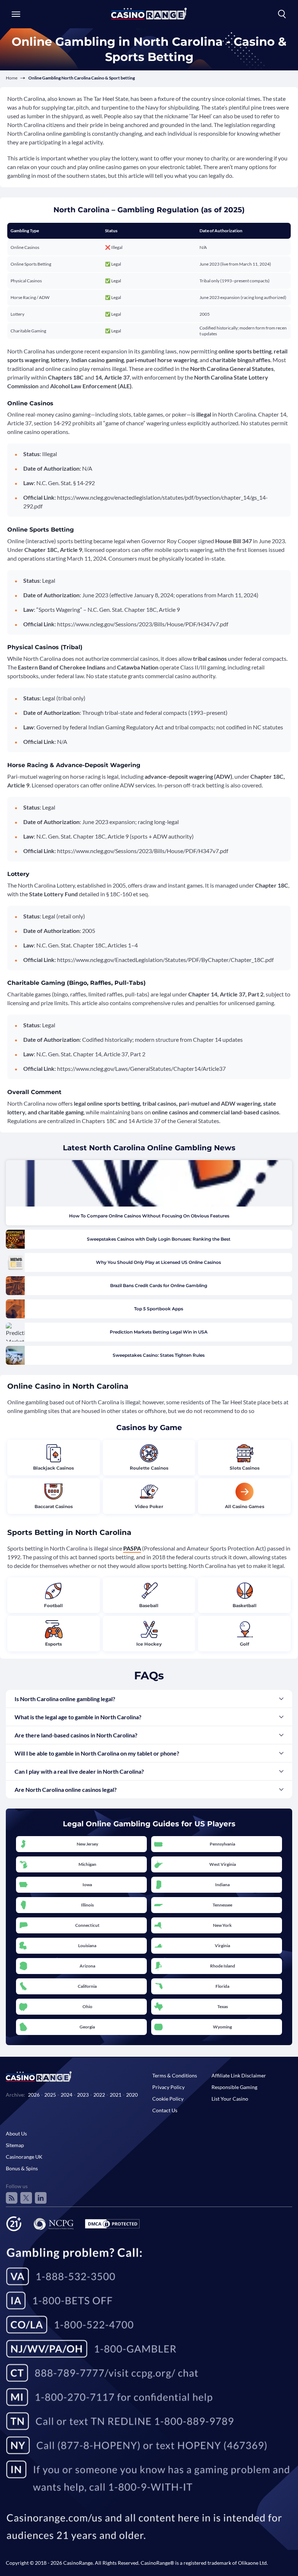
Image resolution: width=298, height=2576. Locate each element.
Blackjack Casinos (53, 1468)
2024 (67, 2095)
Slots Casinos (245, 1468)
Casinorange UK (24, 2157)
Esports (53, 1644)
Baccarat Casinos (54, 1506)
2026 (34, 2095)
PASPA (132, 1548)
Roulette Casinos (149, 1468)
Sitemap (15, 2145)
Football (53, 1606)
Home (12, 78)
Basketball (245, 1606)
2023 (83, 2095)
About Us (16, 2133)
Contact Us (165, 2110)
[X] (26, 2198)
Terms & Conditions (175, 2075)
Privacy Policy (168, 2087)
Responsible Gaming (234, 2087)
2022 (99, 2095)
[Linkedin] (41, 2198)
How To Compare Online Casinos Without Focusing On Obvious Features (149, 1216)
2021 (116, 2095)
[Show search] (282, 14)
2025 (50, 2095)
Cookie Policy (168, 2099)
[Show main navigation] (16, 14)
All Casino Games (245, 1506)
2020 (132, 2095)
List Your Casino (230, 2099)
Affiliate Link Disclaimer (239, 2075)
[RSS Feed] (12, 2198)
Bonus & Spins (22, 2168)
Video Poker (149, 1506)
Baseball (149, 1606)
